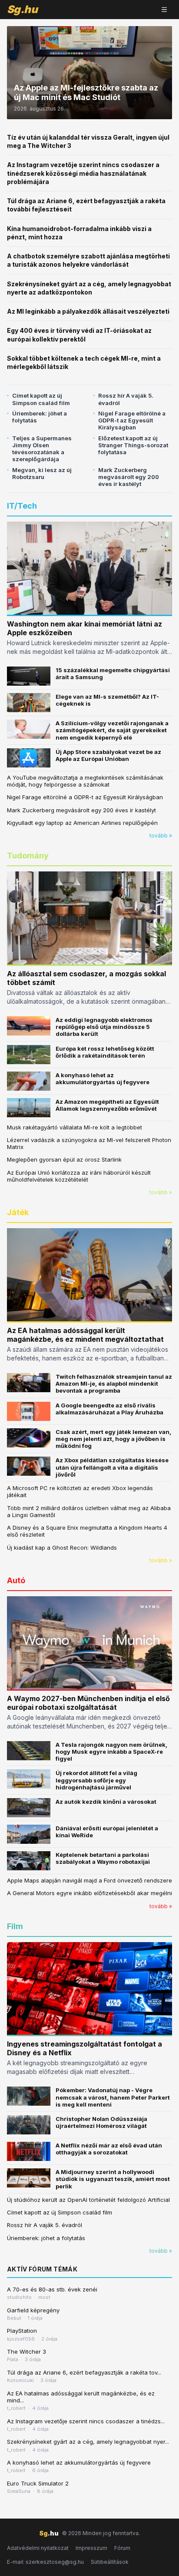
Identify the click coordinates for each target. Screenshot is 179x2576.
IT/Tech (22, 506)
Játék (18, 1212)
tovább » (161, 836)
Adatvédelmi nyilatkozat (38, 2548)
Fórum (122, 2548)
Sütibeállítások (110, 2562)
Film (15, 1926)
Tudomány (28, 856)
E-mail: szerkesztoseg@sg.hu (45, 2562)
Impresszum (91, 2548)
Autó (16, 1580)
